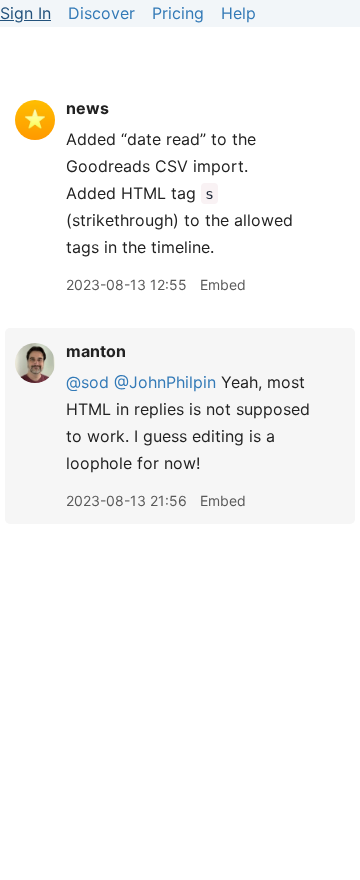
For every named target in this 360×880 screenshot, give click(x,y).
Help (238, 13)
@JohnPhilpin (165, 382)
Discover (101, 13)
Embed (223, 284)
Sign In (25, 13)
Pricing (178, 13)
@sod (87, 382)
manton (96, 351)
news (87, 108)
